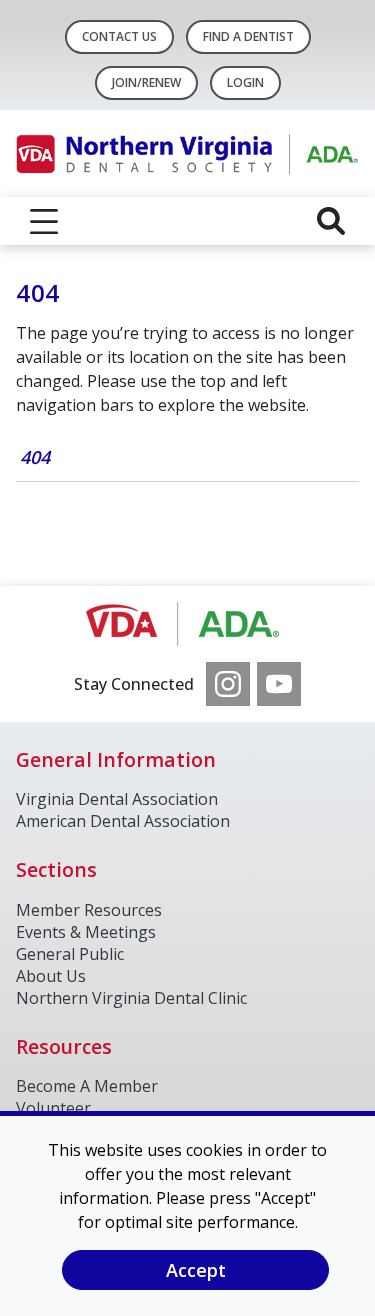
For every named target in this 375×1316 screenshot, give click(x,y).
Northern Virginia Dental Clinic (131, 998)
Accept (196, 1270)
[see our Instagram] (228, 684)
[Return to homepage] (187, 153)
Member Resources (89, 910)
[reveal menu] (44, 221)
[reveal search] (331, 221)
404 (35, 457)
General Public (70, 954)
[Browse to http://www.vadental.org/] (187, 624)
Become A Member (87, 1086)
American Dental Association (123, 821)
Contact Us (119, 36)
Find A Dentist (248, 36)
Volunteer (53, 1108)
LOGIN (245, 82)
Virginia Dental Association (117, 799)
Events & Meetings (86, 932)
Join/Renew (146, 82)
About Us (51, 976)
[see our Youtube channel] (279, 684)
